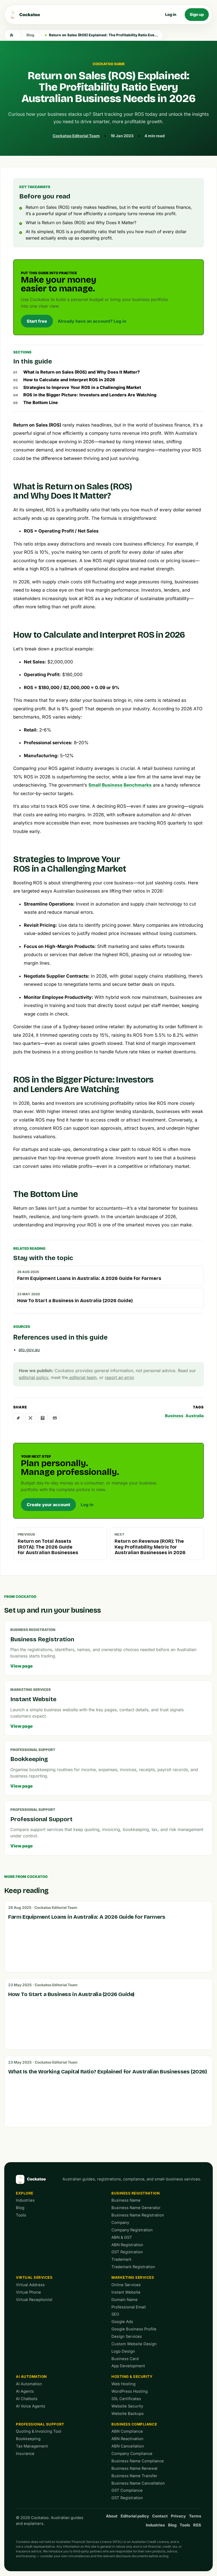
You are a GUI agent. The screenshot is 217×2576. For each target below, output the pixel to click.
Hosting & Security (132, 2377)
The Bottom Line (41, 402)
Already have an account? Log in (92, 321)
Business (174, 1416)
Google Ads (122, 2322)
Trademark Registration (133, 2267)
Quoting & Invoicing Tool (39, 2431)
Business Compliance (134, 2424)
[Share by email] (55, 1418)
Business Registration (135, 2193)
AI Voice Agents (31, 2406)
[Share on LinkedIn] (43, 1418)
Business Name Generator (136, 2208)
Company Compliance (132, 2454)
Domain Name (125, 2300)
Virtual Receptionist (34, 2300)
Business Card (125, 2359)
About (112, 2516)
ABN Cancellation (128, 2446)
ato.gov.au (29, 1350)
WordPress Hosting (130, 2391)
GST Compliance (127, 2490)
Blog (30, 35)
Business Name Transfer (134, 2476)
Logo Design (123, 2351)
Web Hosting (123, 2384)
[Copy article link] (18, 1418)
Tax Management (32, 2446)
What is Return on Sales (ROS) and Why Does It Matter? (82, 372)
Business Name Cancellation (138, 2483)
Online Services (126, 2285)
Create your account (48, 1505)
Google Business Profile (134, 2329)
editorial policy (33, 1377)
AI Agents (25, 2391)
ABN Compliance (127, 2431)
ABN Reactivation (127, 2439)
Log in (171, 15)
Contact (160, 2516)
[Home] (11, 35)
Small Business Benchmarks (120, 785)
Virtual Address (30, 2285)
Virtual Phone (28, 2292)
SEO (115, 2314)
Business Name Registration (138, 2215)
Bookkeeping (28, 2439)
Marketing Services (133, 2277)
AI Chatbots (27, 2399)
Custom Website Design (134, 2344)
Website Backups (128, 2414)
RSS (197, 2525)
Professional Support (40, 2424)
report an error (119, 1377)
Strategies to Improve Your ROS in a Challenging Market (82, 387)
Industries (25, 2200)
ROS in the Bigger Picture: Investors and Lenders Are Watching (90, 395)
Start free (37, 321)
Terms (195, 2516)
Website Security (127, 2406)
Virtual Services (34, 2277)
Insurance (25, 2454)
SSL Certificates (126, 2399)
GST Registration (127, 2252)
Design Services (127, 2336)
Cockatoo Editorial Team (76, 136)
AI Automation (31, 2377)
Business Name (126, 2200)
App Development (128, 2366)
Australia (195, 1416)
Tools (21, 2215)
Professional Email (129, 2307)
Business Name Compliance (138, 2461)
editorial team (82, 1377)
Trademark (121, 2259)
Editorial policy (135, 2516)
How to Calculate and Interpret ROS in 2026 (69, 380)
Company (120, 2223)
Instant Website (126, 2292)
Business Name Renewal (134, 2468)
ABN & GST (122, 2237)
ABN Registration (127, 2245)
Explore (25, 2193)
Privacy (178, 2516)
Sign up (197, 15)
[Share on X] (30, 1418)
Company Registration (132, 2230)
